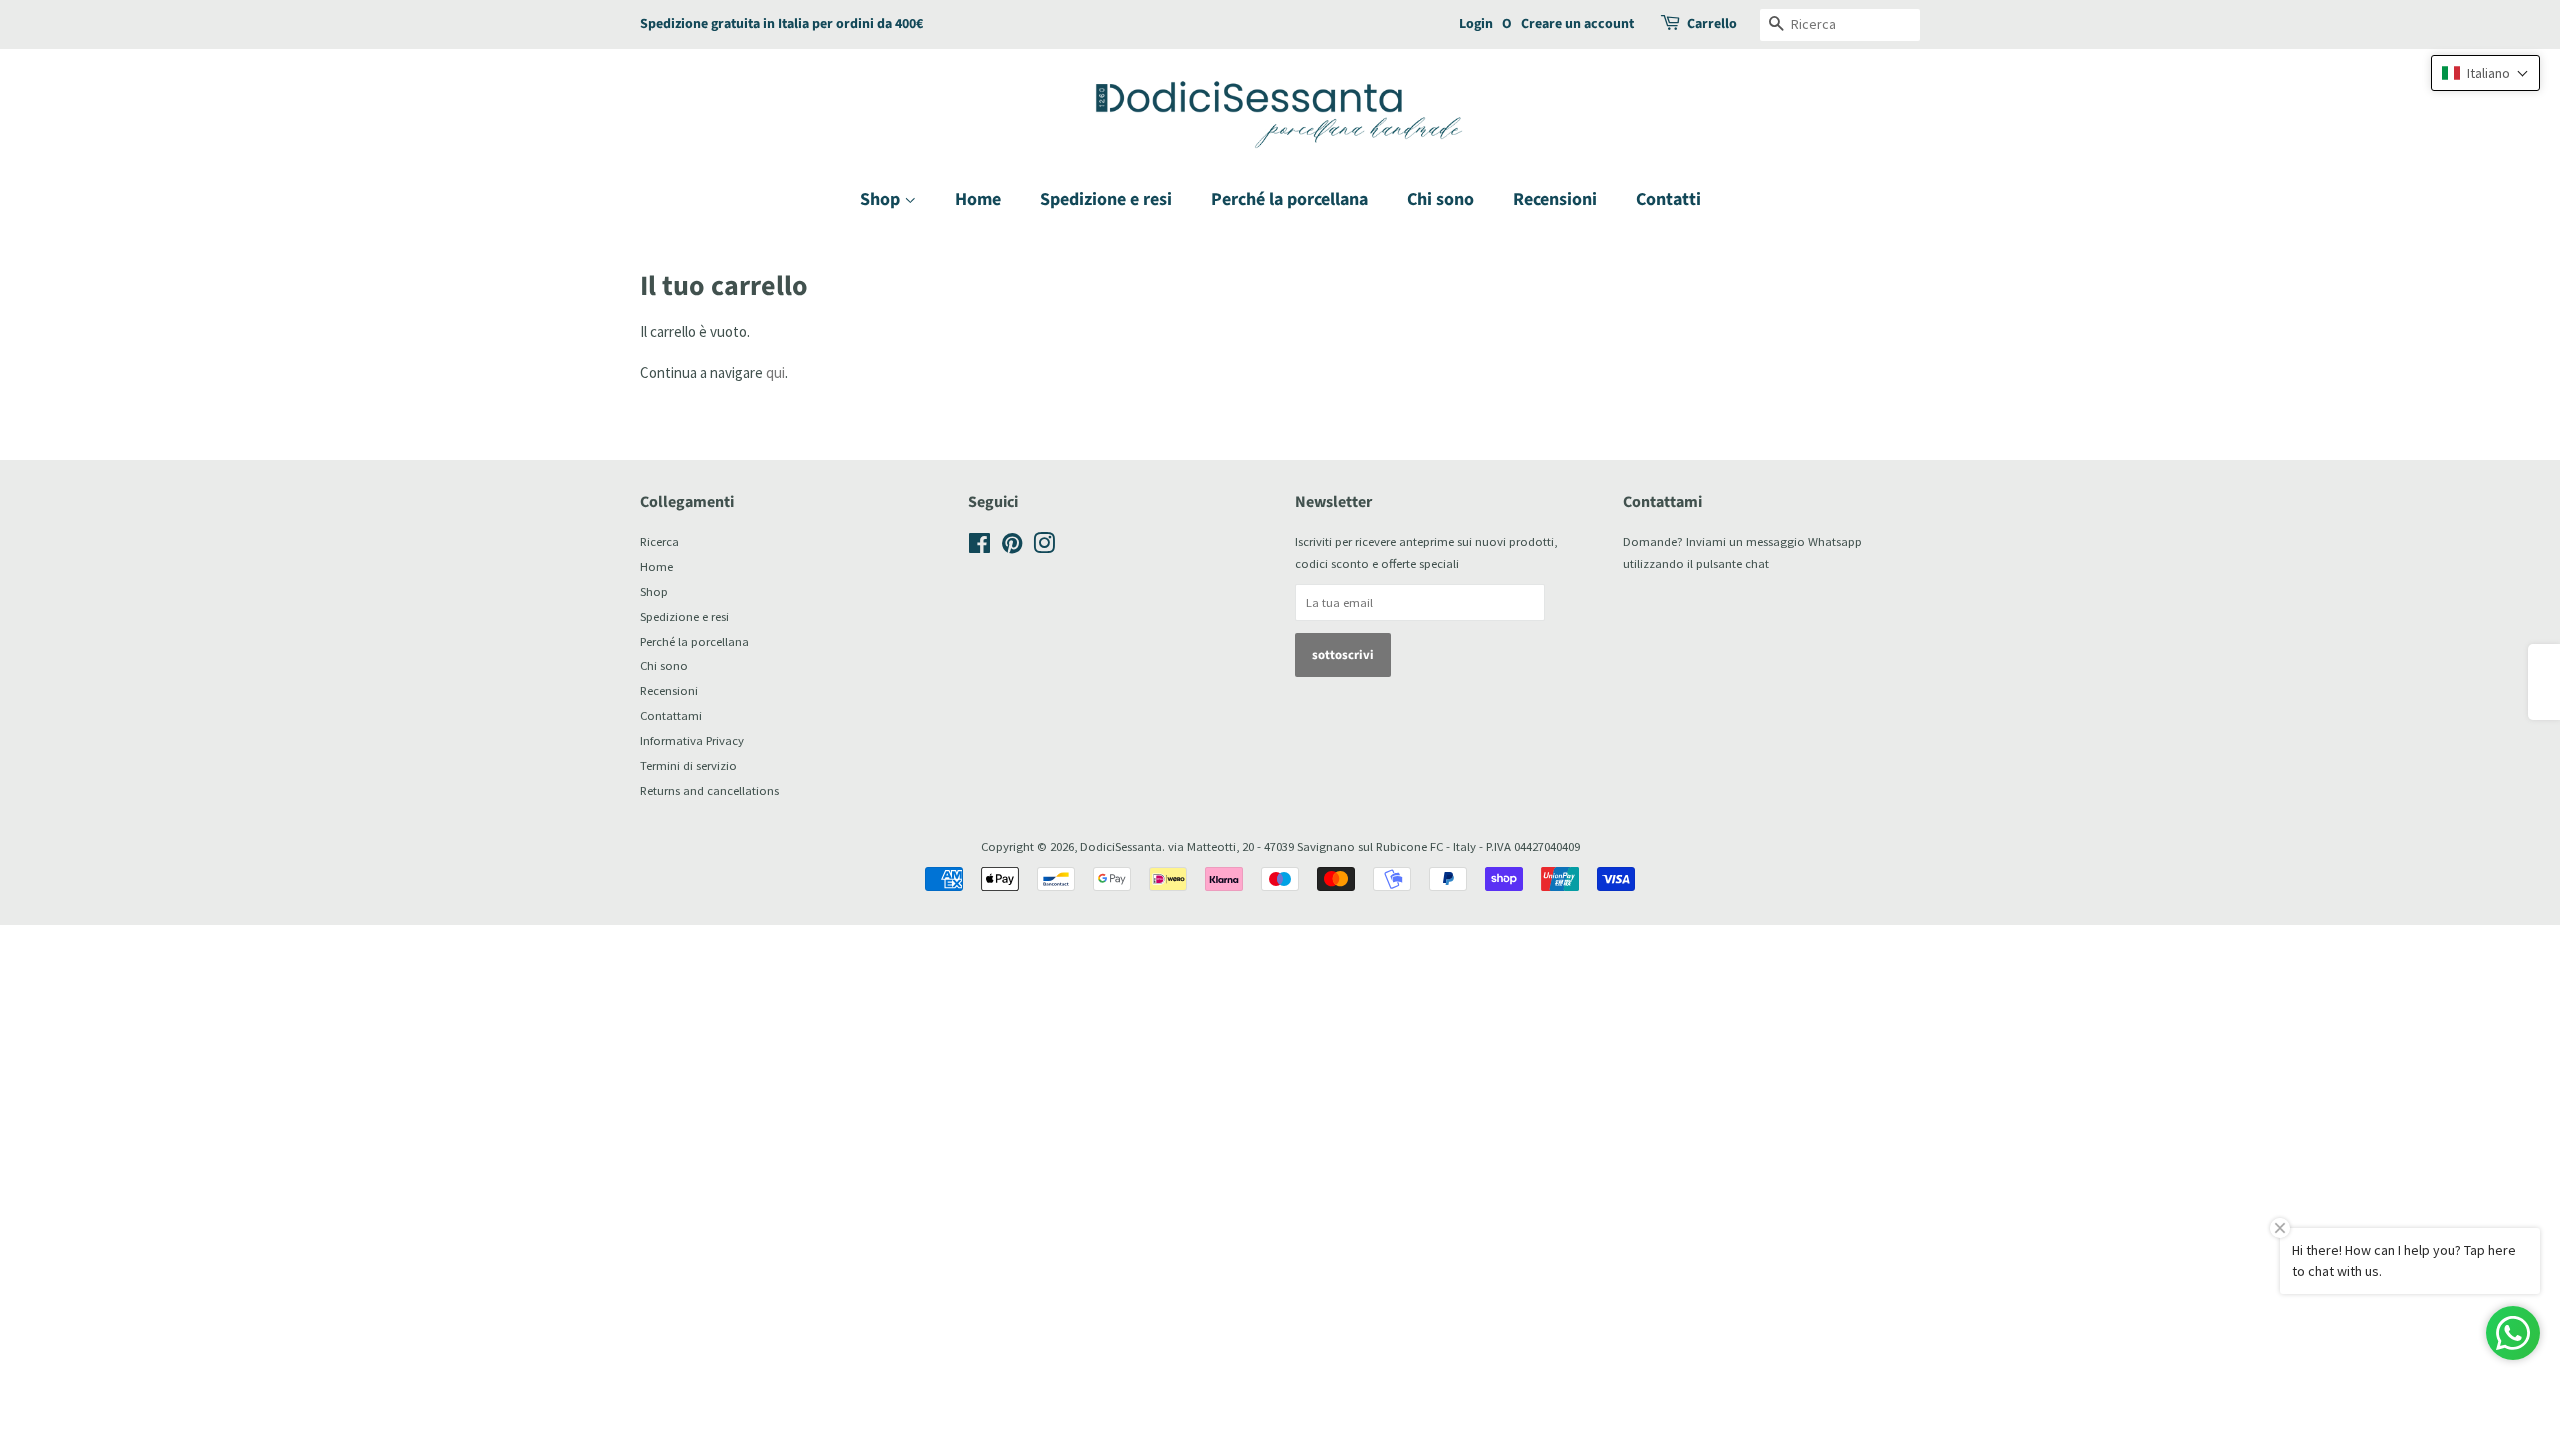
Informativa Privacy (692, 740)
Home (978, 199)
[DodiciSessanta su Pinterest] (1012, 547)
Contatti (1668, 199)
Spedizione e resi (1106, 199)
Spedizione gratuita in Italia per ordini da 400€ (781, 24)
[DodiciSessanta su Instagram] (1044, 547)
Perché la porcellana (1289, 199)
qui (775, 372)
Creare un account (1577, 24)
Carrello (1712, 24)
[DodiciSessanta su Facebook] (979, 547)
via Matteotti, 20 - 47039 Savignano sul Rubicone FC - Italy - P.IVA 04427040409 (1374, 846)
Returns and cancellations (709, 790)
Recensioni (1555, 199)
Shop (882, 199)
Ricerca (659, 541)
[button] (2485, 73)
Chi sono (1440, 199)
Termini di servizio (688, 765)
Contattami (671, 715)
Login (1476, 24)
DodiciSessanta (1121, 846)
